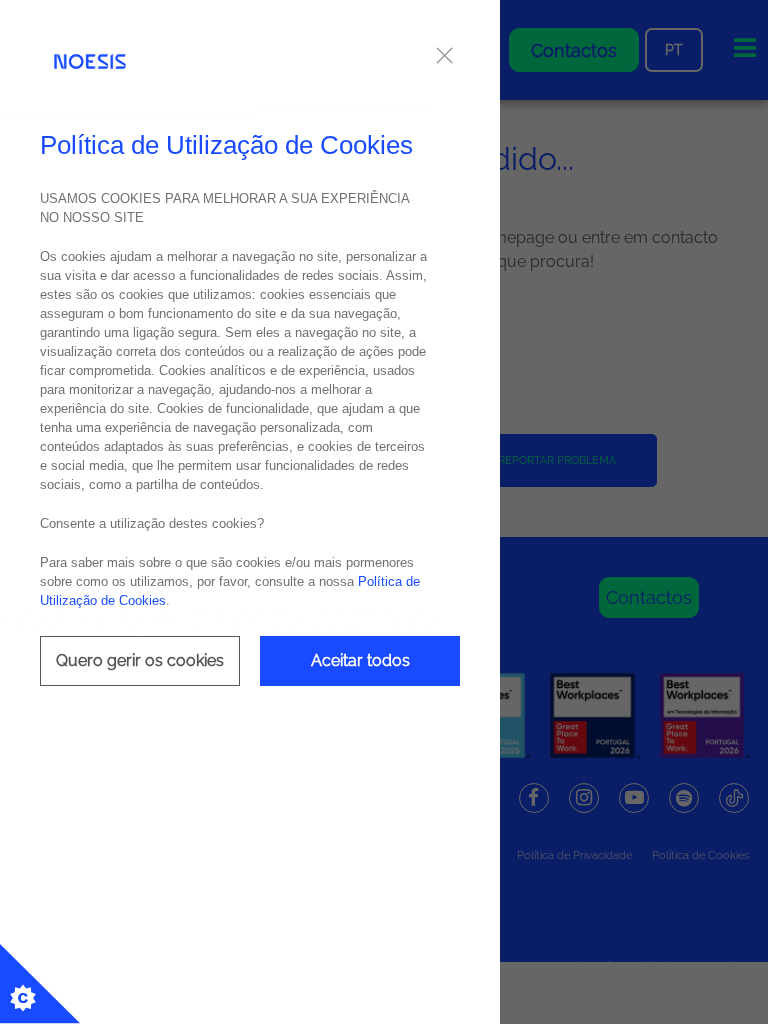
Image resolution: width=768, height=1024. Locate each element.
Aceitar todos (360, 660)
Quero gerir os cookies (140, 660)
